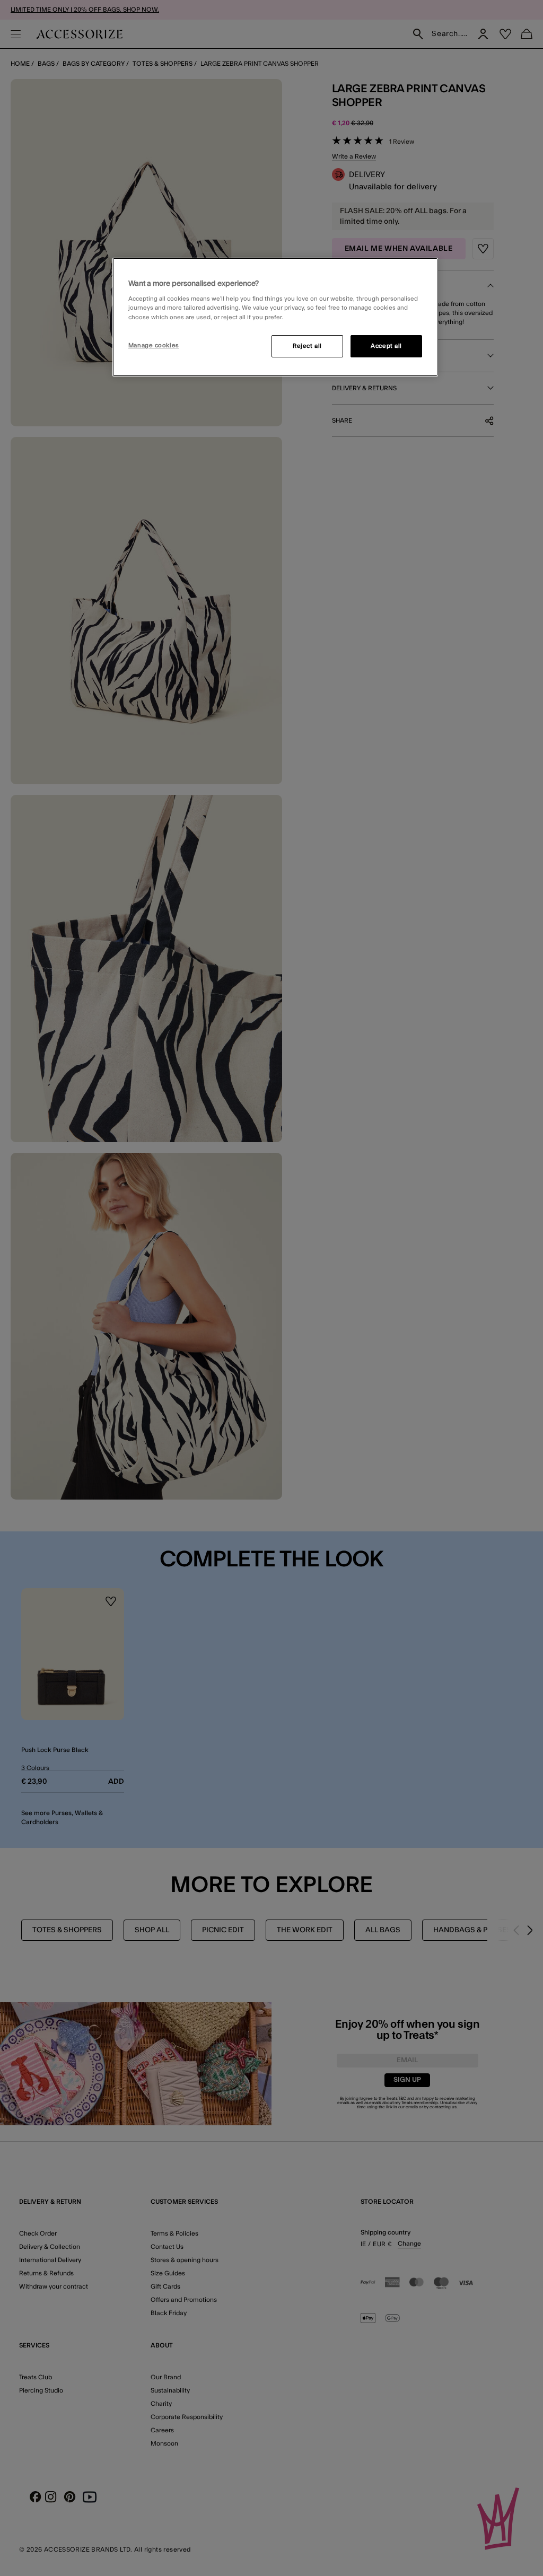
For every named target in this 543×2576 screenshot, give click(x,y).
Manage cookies (154, 345)
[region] (275, 317)
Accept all (386, 346)
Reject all (307, 346)
